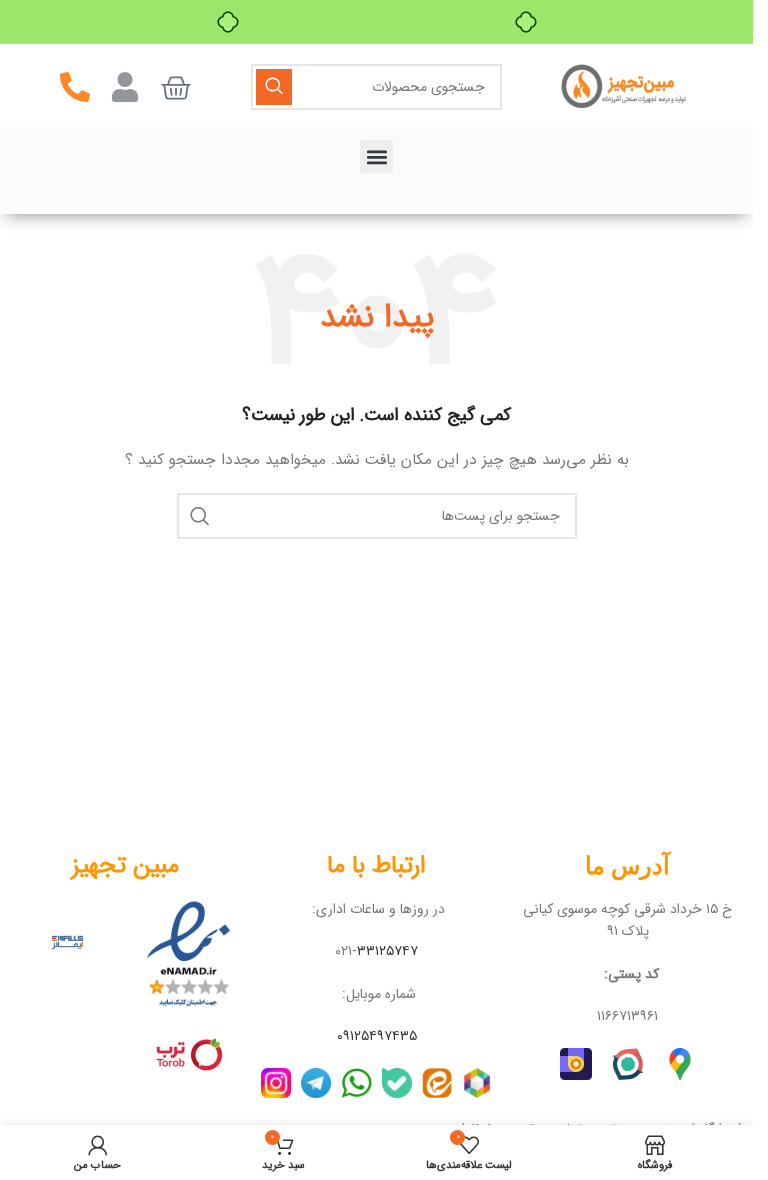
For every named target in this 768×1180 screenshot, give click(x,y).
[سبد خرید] (176, 88)
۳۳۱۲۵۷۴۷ (387, 951)
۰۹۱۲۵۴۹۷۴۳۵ (377, 1036)
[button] (376, 156)
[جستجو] (274, 87)
